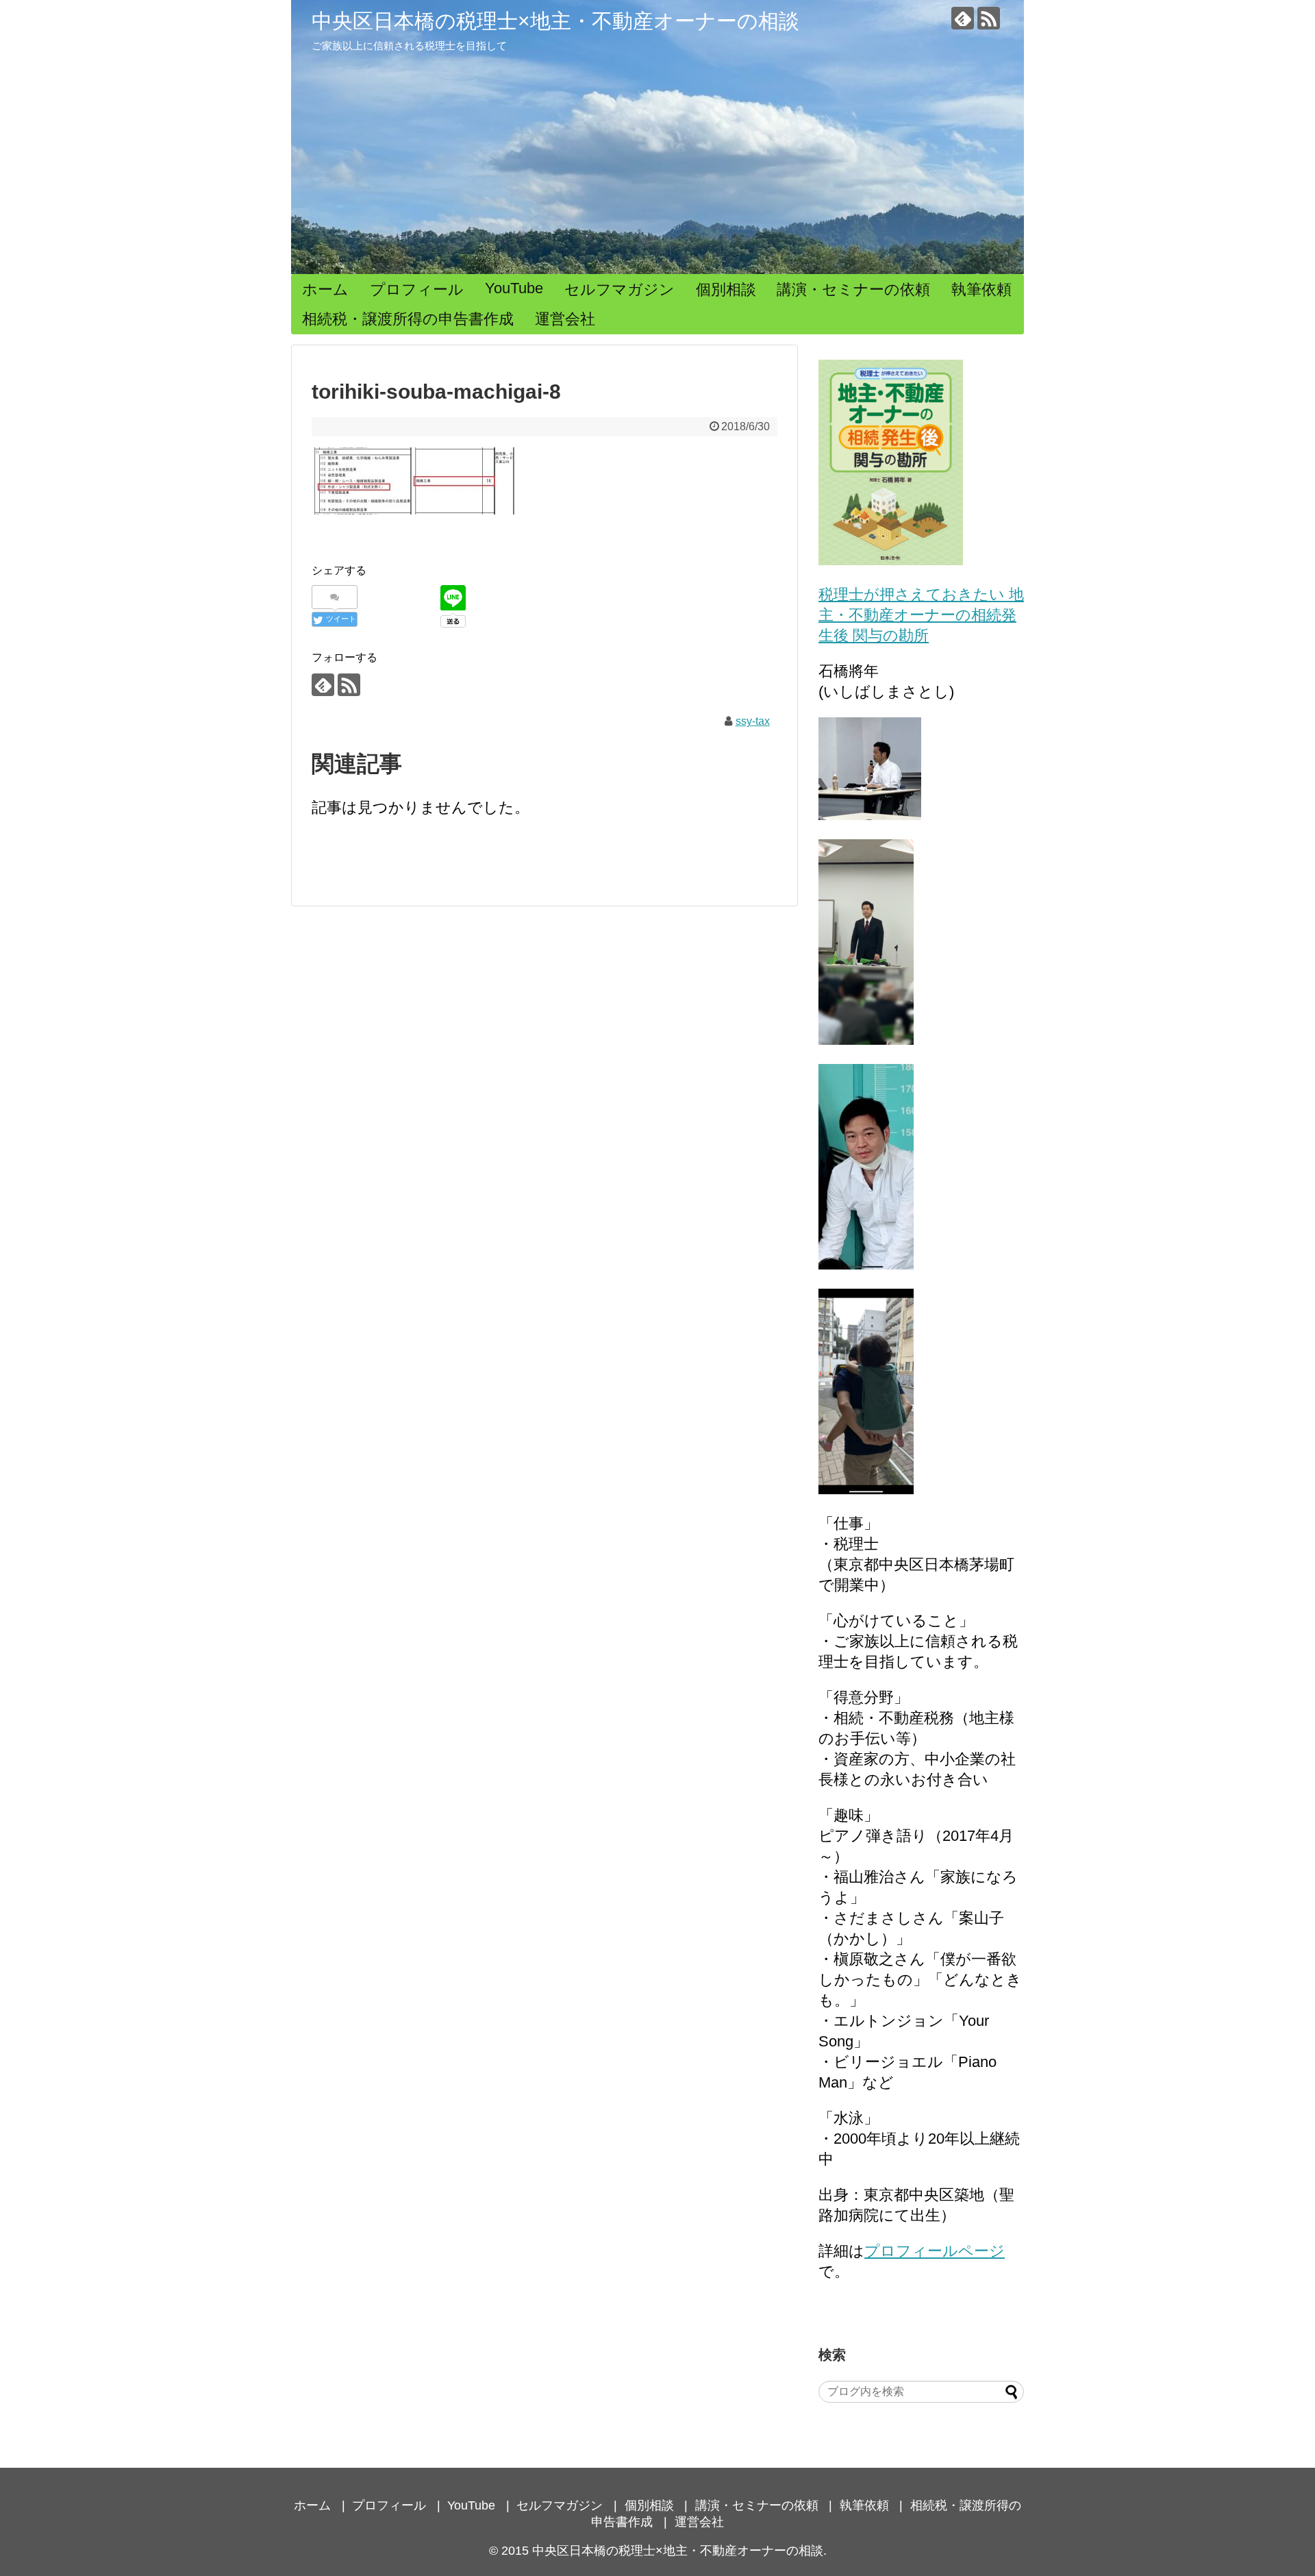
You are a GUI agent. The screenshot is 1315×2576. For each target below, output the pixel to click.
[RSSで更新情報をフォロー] (989, 18)
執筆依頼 (981, 289)
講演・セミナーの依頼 (853, 289)
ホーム (325, 289)
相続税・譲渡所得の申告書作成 (408, 319)
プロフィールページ (935, 2251)
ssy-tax (753, 721)
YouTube (514, 288)
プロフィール (417, 289)
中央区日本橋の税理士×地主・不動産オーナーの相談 (555, 21)
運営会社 (565, 319)
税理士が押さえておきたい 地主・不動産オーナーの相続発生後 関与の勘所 (921, 615)
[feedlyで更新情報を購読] (963, 18)
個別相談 (726, 289)
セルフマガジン (619, 289)
